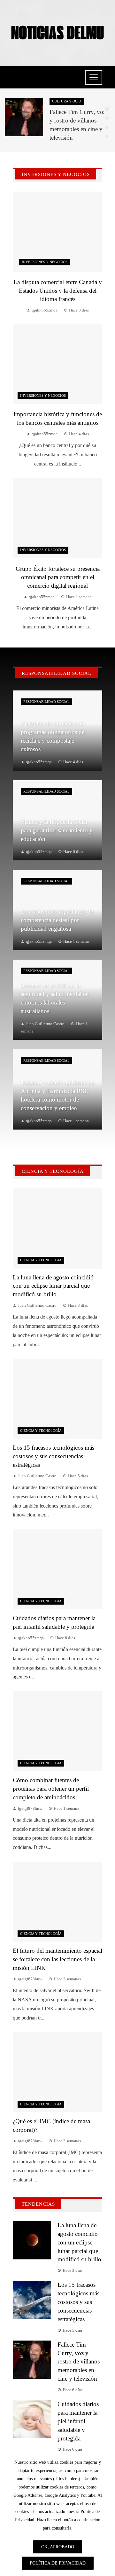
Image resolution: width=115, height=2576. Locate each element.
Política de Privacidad (58, 2563)
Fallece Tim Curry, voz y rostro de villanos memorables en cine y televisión (79, 2362)
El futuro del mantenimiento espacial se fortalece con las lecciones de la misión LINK (57, 1959)
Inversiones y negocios (45, 262)
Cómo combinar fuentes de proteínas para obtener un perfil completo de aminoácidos (51, 1789)
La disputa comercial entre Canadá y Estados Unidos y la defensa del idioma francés (58, 291)
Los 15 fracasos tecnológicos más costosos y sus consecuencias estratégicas (54, 1456)
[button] (107, 109)
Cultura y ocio (67, 101)
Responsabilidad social (46, 702)
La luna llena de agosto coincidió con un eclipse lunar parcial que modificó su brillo (53, 1286)
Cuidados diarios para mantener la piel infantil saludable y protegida (78, 2421)
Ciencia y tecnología (41, 1260)
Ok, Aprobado (58, 2547)
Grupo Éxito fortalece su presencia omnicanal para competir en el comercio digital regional (58, 577)
